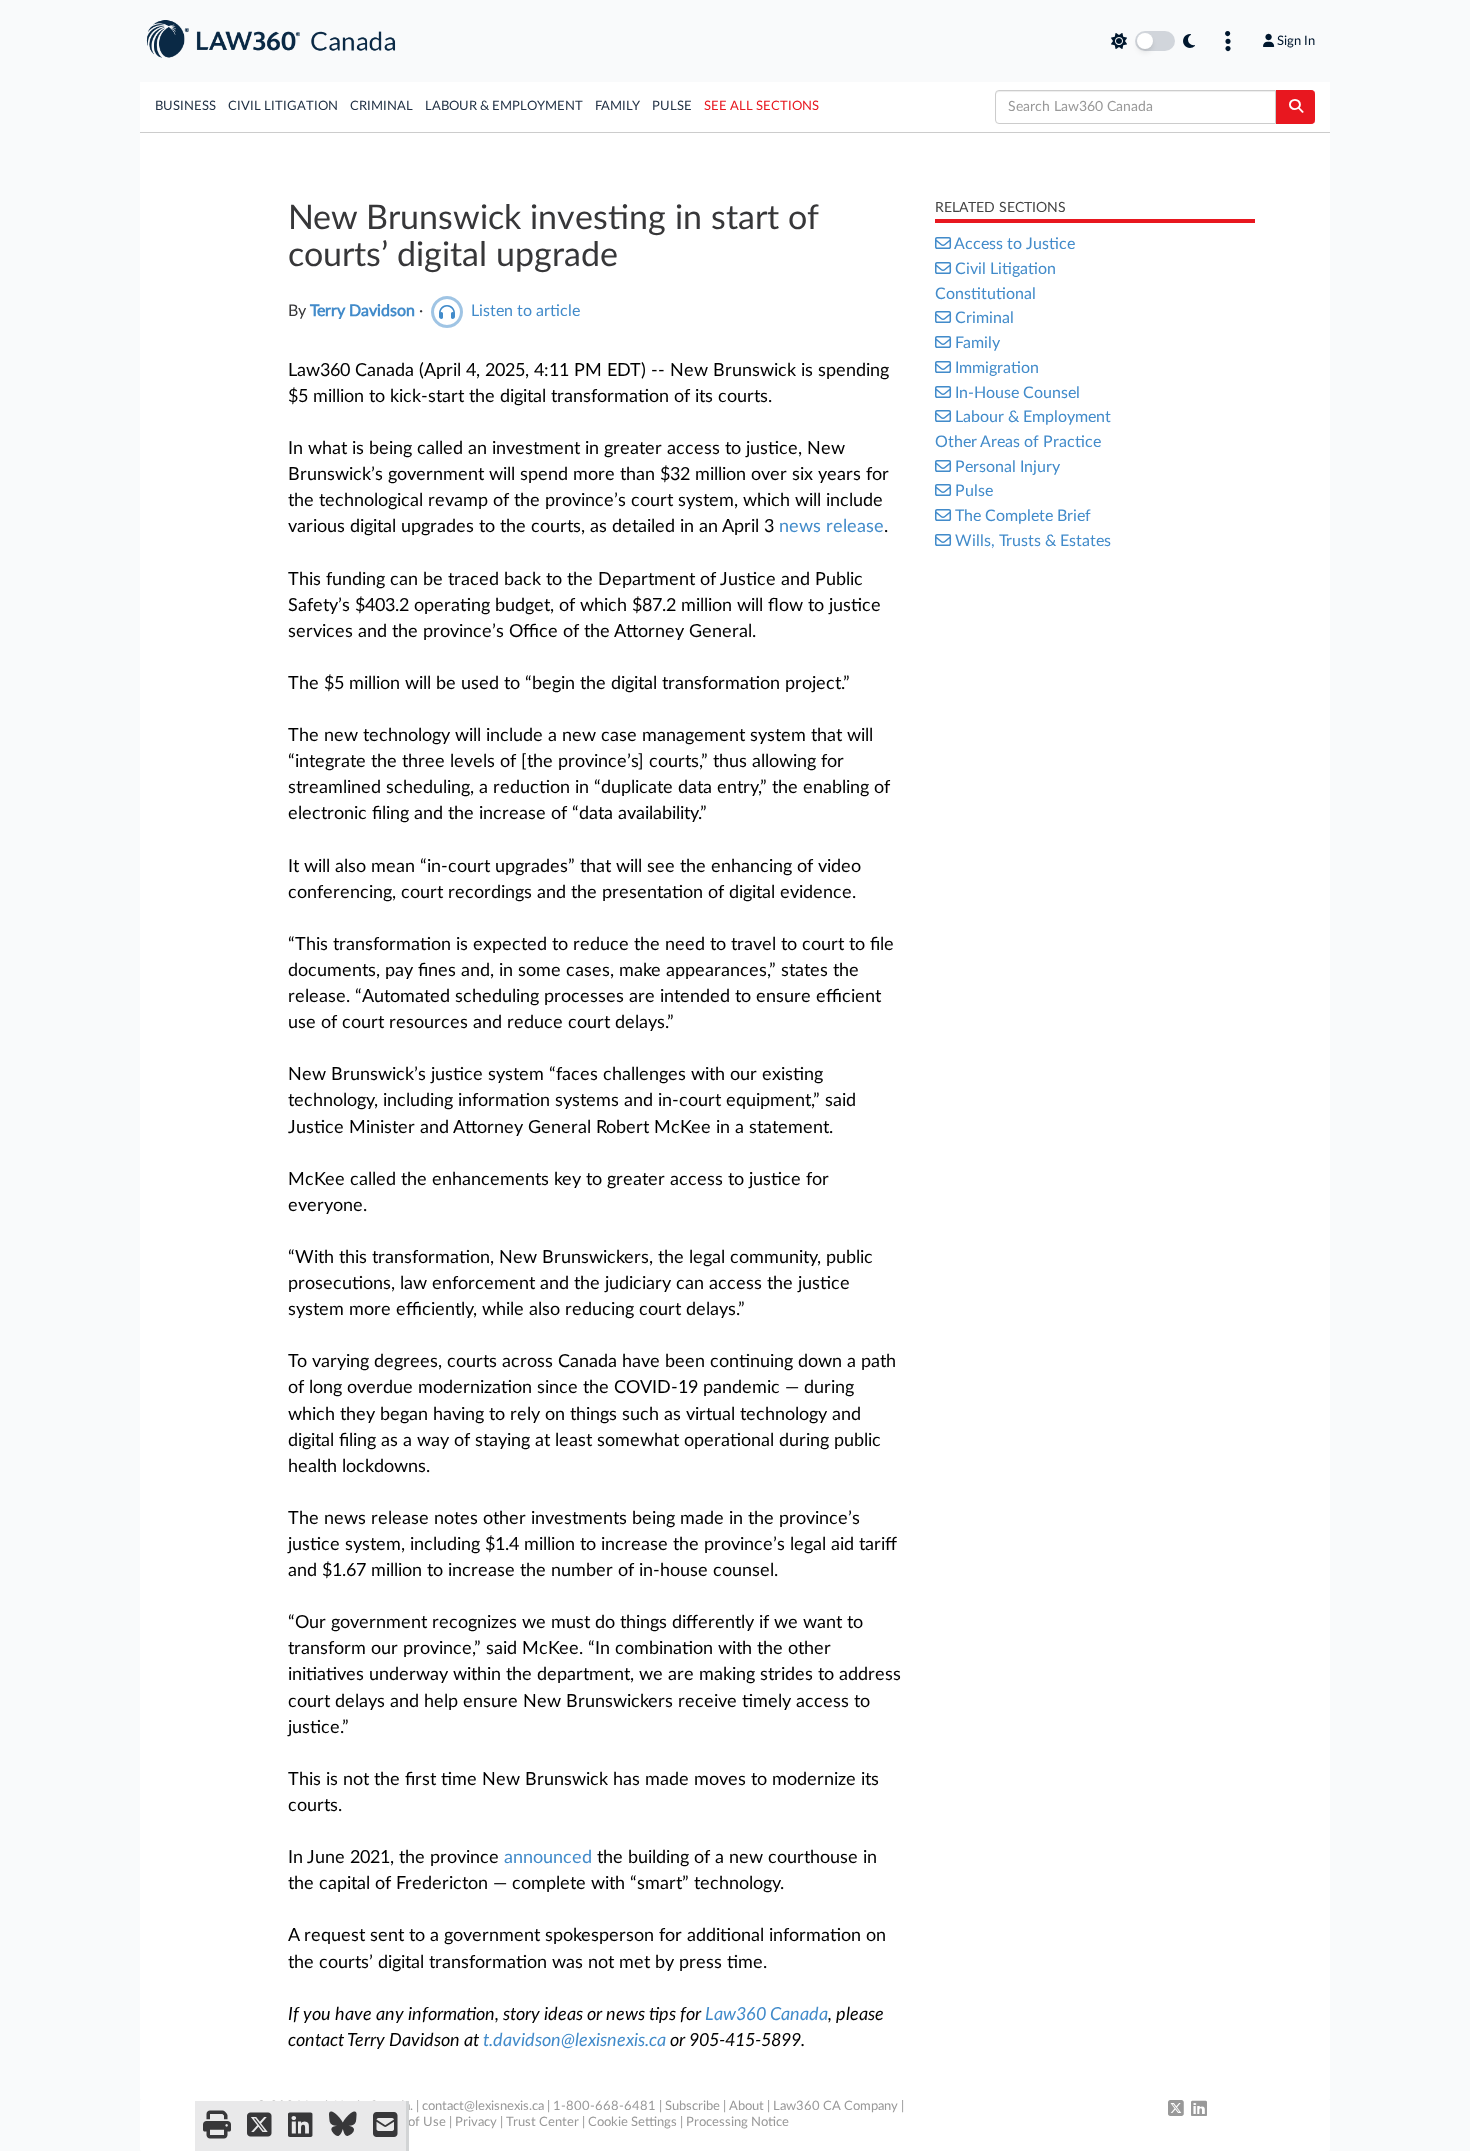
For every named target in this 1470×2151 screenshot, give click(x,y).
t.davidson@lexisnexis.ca (574, 2041)
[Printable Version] (217, 2126)
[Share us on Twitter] (259, 2126)
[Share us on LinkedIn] (300, 2126)
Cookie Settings (632, 2122)
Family (617, 106)
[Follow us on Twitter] (1176, 2110)
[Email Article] (385, 2126)
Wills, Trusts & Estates (1033, 541)
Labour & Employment (504, 106)
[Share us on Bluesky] (343, 2126)
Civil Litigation (283, 106)
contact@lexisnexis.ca (483, 2106)
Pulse (672, 106)
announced (548, 1858)
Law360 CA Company (835, 2106)
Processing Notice (737, 2122)
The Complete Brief (1023, 516)
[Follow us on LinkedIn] (1199, 2110)
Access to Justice (1014, 244)
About (746, 2106)
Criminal (381, 106)
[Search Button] (1295, 107)
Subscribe (692, 2106)
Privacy (476, 2122)
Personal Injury (1007, 467)
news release (831, 527)
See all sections (761, 106)
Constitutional (985, 294)
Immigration (997, 368)
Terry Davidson (362, 311)
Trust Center (542, 2122)
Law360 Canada (766, 2015)
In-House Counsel (1017, 393)
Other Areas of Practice (1018, 442)
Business (185, 106)
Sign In (1296, 41)
